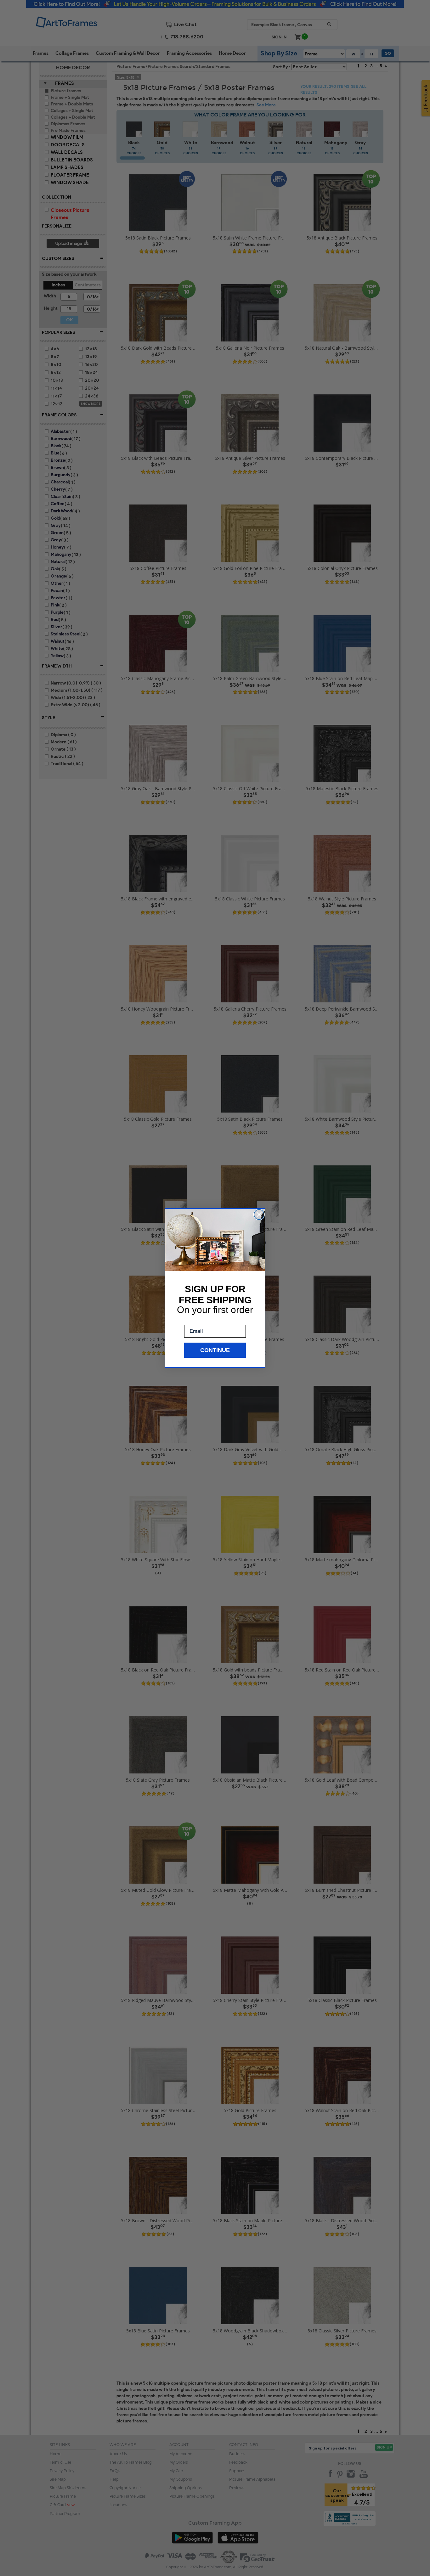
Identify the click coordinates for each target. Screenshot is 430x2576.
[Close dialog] (259, 1215)
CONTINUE (215, 1350)
